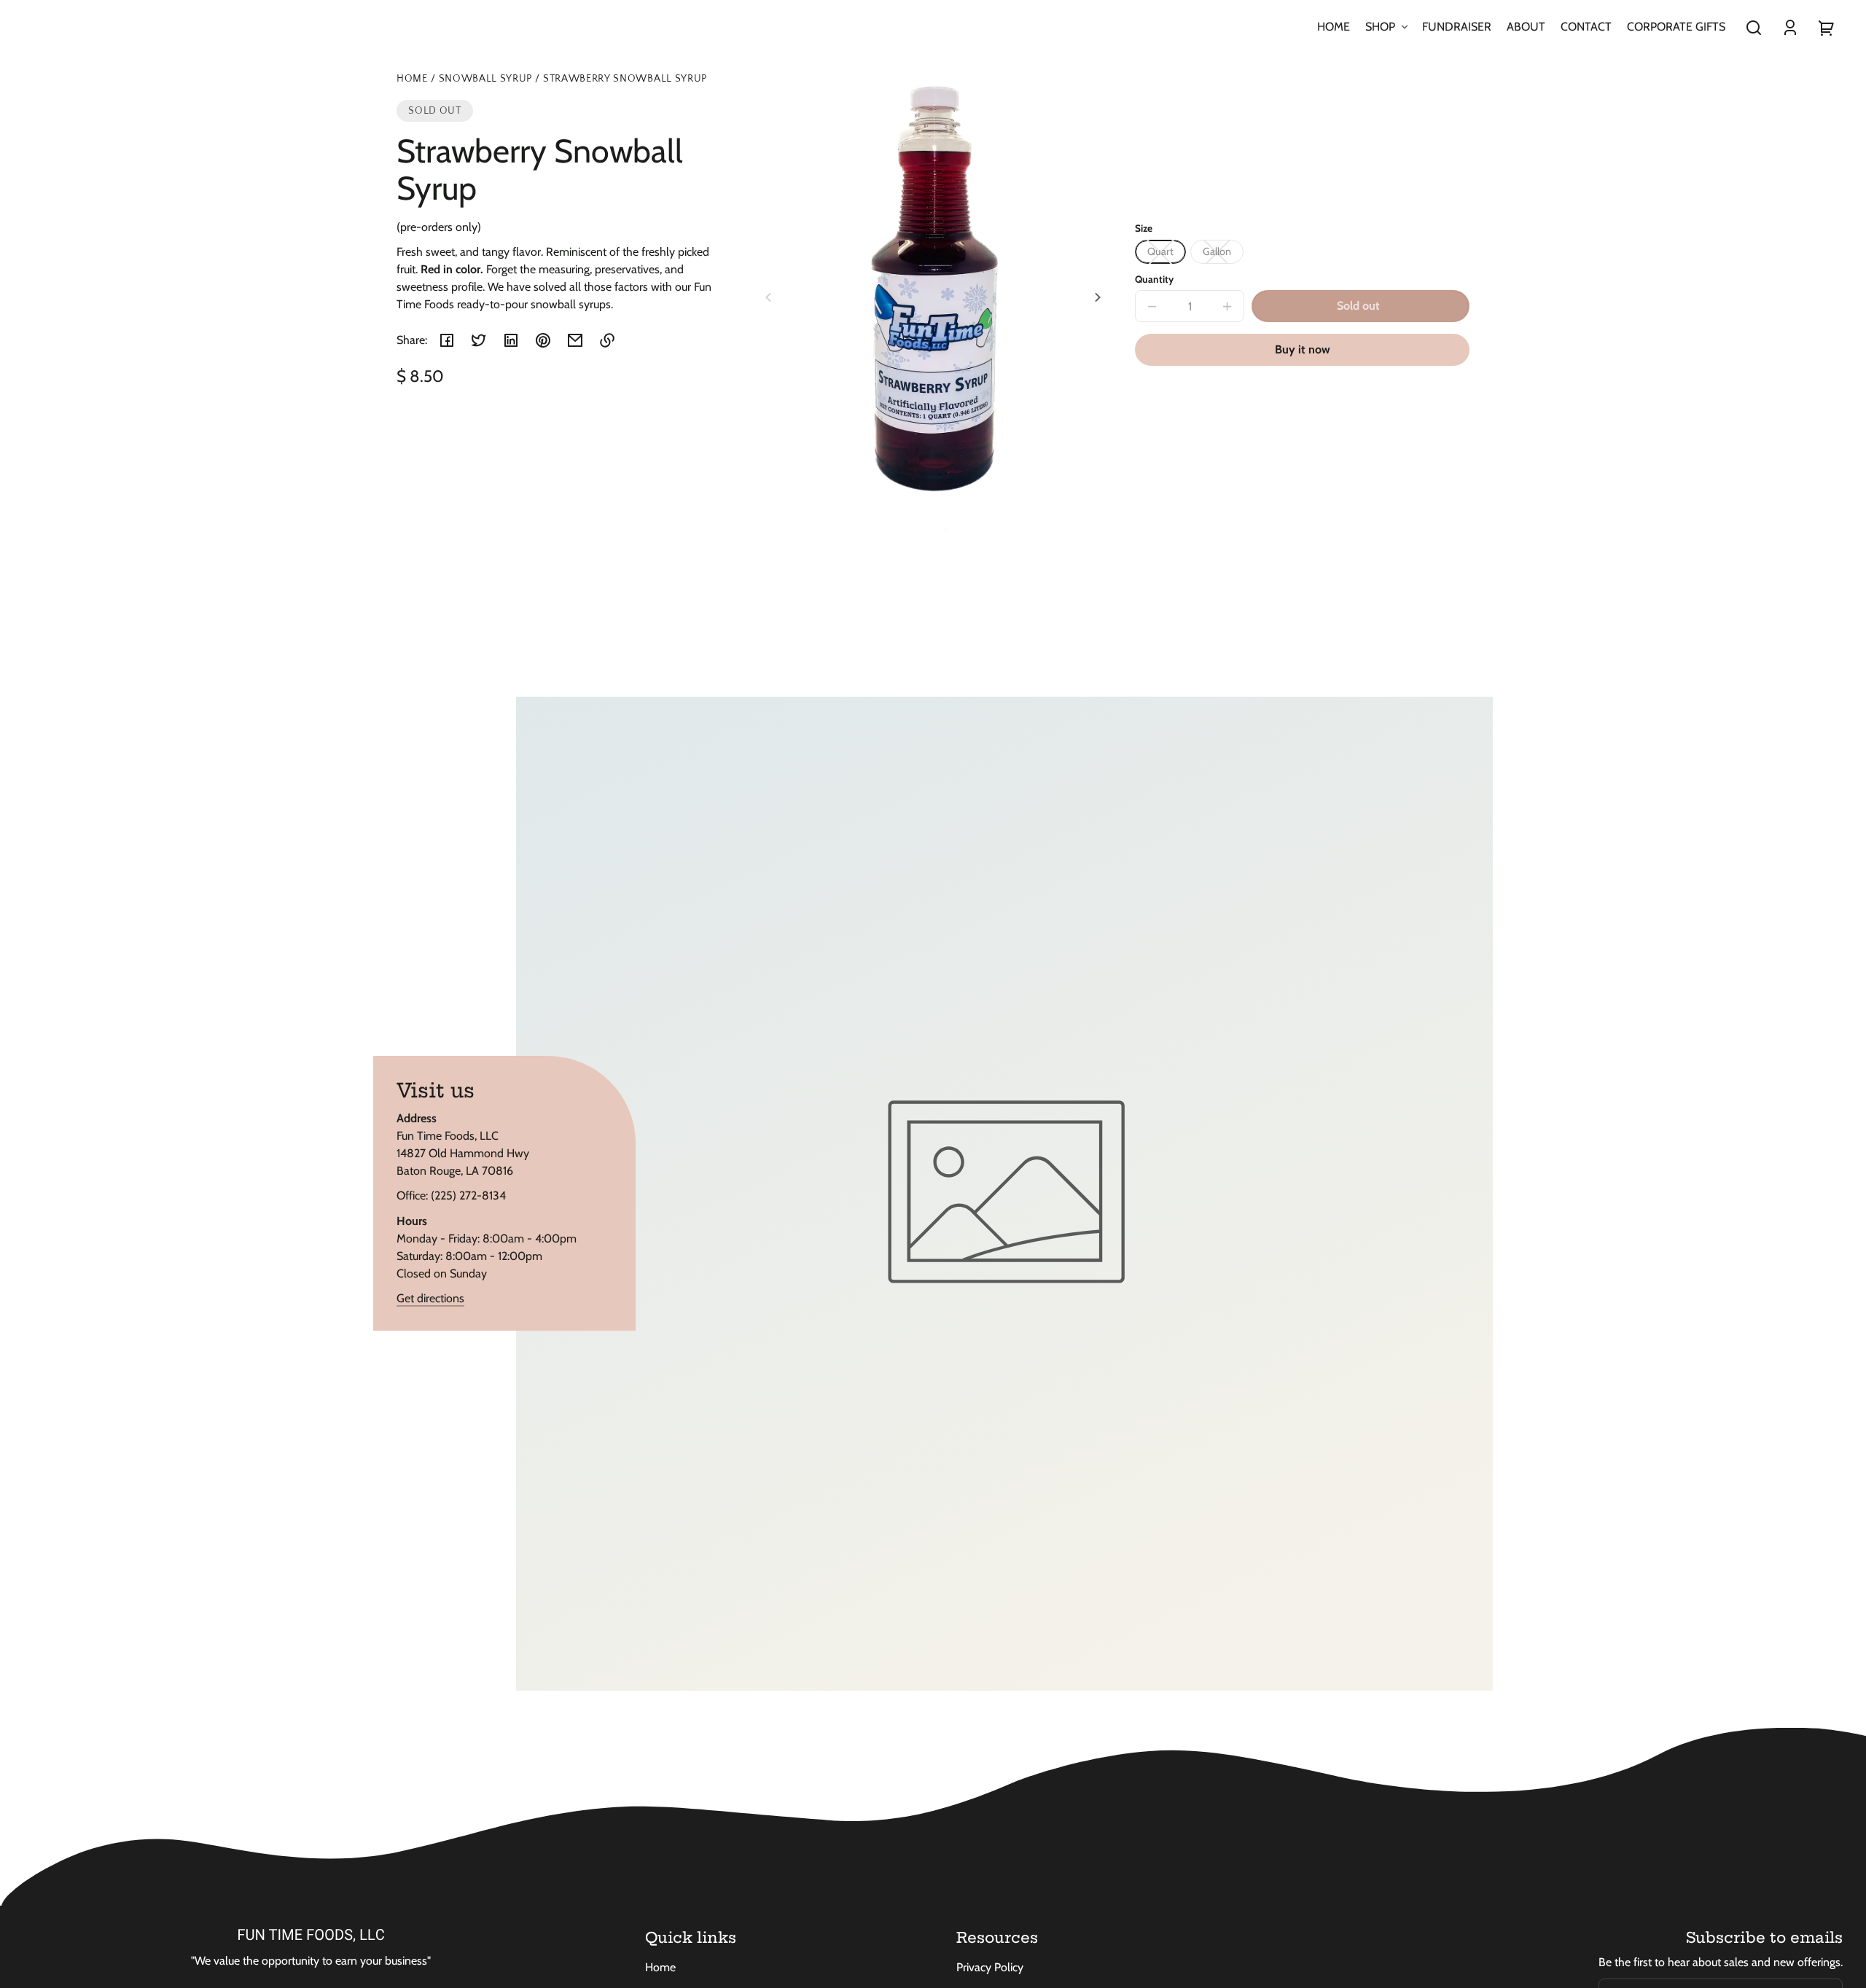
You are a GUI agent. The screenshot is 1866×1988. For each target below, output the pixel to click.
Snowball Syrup (486, 79)
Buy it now (1303, 349)
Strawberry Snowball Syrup (625, 79)
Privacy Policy (990, 1967)
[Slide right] (1096, 297)
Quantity (1154, 279)
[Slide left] (770, 297)
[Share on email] (575, 340)
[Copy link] (607, 340)
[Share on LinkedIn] (511, 340)
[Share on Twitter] (479, 340)
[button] (1754, 28)
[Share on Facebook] (447, 340)
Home (412, 79)
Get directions (430, 1298)
